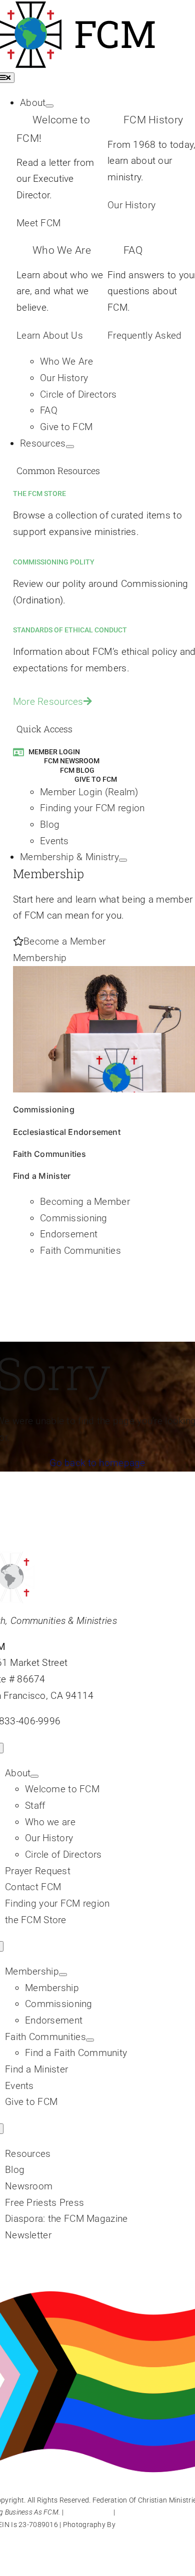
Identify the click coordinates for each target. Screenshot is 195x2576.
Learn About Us (50, 335)
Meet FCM (38, 223)
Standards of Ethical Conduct (70, 630)
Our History (131, 205)
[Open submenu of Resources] (70, 447)
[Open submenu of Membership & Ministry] (123, 860)
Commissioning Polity (54, 562)
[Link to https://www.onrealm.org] (18, 752)
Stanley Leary (139, 2525)
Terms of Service (143, 2512)
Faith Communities (49, 1154)
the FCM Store (39, 494)
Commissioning (44, 1109)
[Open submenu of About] (49, 106)
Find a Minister (42, 1176)
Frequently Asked (145, 335)
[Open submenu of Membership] (63, 1975)
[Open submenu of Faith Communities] (90, 2040)
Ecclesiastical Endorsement (67, 1132)
